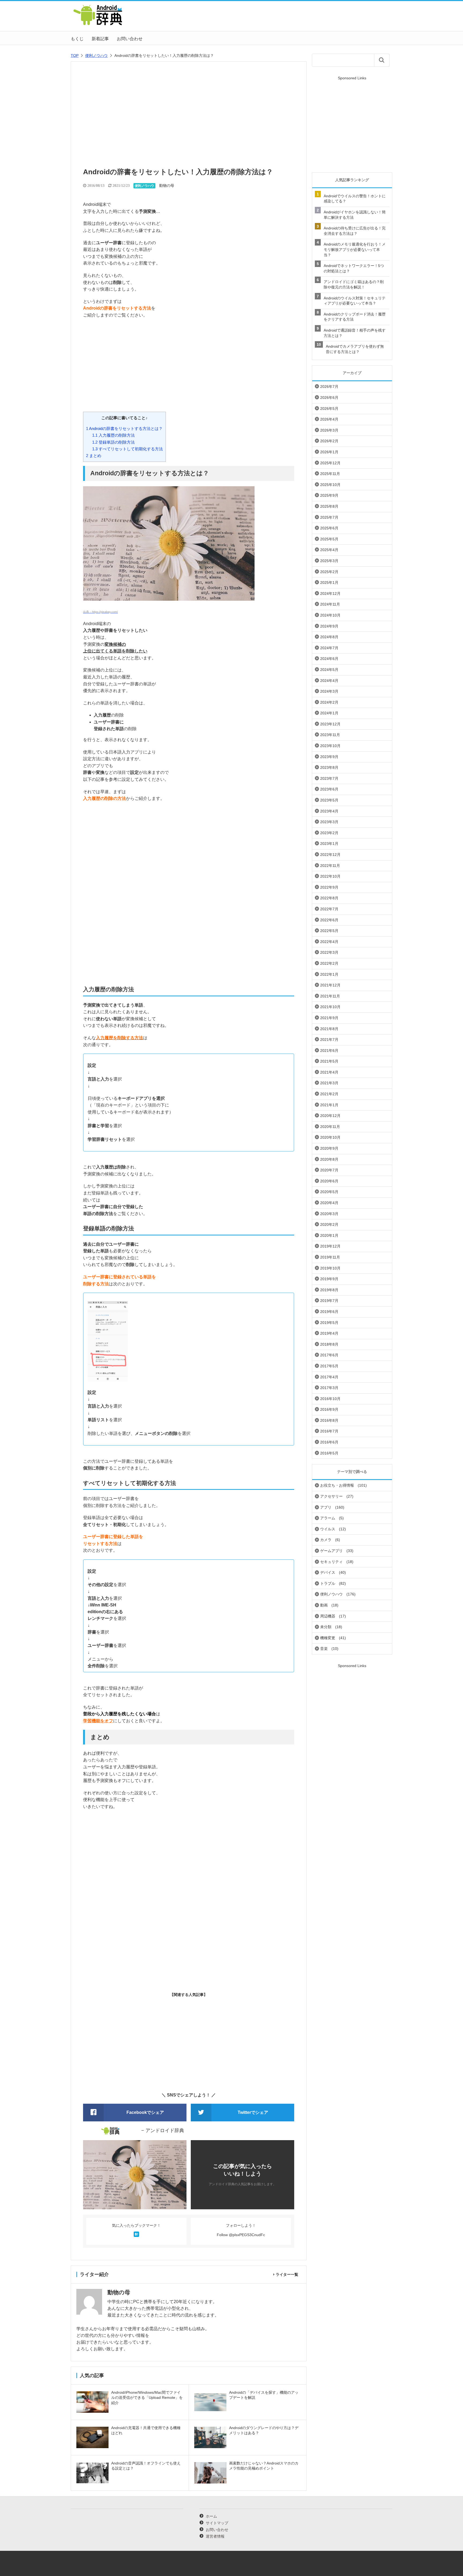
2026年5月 (329, 409)
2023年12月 (330, 724)
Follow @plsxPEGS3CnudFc (241, 2235)
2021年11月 (330, 996)
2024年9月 (329, 626)
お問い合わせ (130, 39)
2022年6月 (329, 920)
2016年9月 (329, 1409)
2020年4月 (329, 1203)
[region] (189, 117)
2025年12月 (330, 463)
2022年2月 (329, 963)
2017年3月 (329, 1388)
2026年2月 (329, 441)
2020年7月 (329, 1170)
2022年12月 (330, 855)
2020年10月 (330, 1137)
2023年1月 (329, 844)
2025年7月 (329, 517)
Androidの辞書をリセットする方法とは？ (124, 428)
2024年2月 (329, 702)
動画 (324, 1605)
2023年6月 (329, 789)
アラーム (328, 1518)
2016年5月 (329, 1453)
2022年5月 (329, 931)
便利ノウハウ (144, 186)
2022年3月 (329, 952)
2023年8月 (329, 767)
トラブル (328, 1583)
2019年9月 (329, 1279)
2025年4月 (329, 550)
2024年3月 (329, 691)
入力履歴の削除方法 (113, 435)
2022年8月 (329, 898)
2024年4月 (329, 681)
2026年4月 (329, 419)
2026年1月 (329, 452)
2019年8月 (329, 1290)
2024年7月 (329, 648)
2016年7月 (329, 1431)
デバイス (328, 1572)
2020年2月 (329, 1224)
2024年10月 (330, 615)
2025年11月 (330, 474)
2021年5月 (329, 1061)
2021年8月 (329, 1029)
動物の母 (167, 185)
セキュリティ (331, 1562)
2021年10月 (330, 1007)
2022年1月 (329, 974)
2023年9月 (329, 757)
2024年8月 (329, 637)
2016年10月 (330, 1399)
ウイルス (328, 1529)
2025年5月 (329, 539)
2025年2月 (329, 572)
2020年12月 (330, 1116)
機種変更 (328, 1638)
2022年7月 (329, 909)
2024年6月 (329, 659)
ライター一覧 (287, 2274)
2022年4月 (329, 942)
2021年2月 (329, 1094)
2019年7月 (329, 1301)
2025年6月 (329, 528)
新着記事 (100, 39)
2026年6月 (329, 398)
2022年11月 (330, 866)
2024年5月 (329, 670)
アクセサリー (331, 1496)
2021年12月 (330, 985)
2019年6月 (329, 1312)
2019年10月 (330, 1268)
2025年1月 (329, 582)
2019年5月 (329, 1323)
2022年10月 (330, 876)
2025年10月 (330, 485)
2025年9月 (329, 495)
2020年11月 (330, 1127)
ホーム (211, 2516)
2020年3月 (329, 1214)
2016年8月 (329, 1420)
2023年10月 (330, 746)
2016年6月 (329, 1442)
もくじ (77, 39)
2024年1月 (329, 713)
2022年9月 (329, 887)
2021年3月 (329, 1083)
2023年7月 (329, 778)
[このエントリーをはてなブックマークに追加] (136, 2236)
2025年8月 (329, 506)
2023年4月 (329, 811)
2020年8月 (329, 1159)
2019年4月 (329, 1333)
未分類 (326, 1627)
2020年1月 (329, 1235)
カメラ (326, 1540)
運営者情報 (215, 2536)
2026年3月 (329, 430)
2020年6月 (329, 1181)
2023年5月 (329, 800)
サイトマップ (217, 2523)
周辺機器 (328, 1616)
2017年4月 (329, 1377)
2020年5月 (329, 1192)
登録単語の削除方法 (113, 442)
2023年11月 (330, 735)
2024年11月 (330, 604)
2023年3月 (329, 822)
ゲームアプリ (331, 1551)
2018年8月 (329, 1344)
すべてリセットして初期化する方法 (128, 449)
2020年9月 (329, 1148)
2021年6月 (329, 1051)
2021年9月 (329, 1018)
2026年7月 (329, 387)
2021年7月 (329, 1040)
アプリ (326, 1507)
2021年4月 (329, 1072)
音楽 (324, 1649)
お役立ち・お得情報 (337, 1485)
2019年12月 (330, 1246)
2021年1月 (329, 1105)
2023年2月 (329, 833)
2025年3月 (329, 561)
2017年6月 (329, 1355)
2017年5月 (329, 1366)
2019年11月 (330, 1257)
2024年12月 (330, 593)
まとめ (94, 456)
